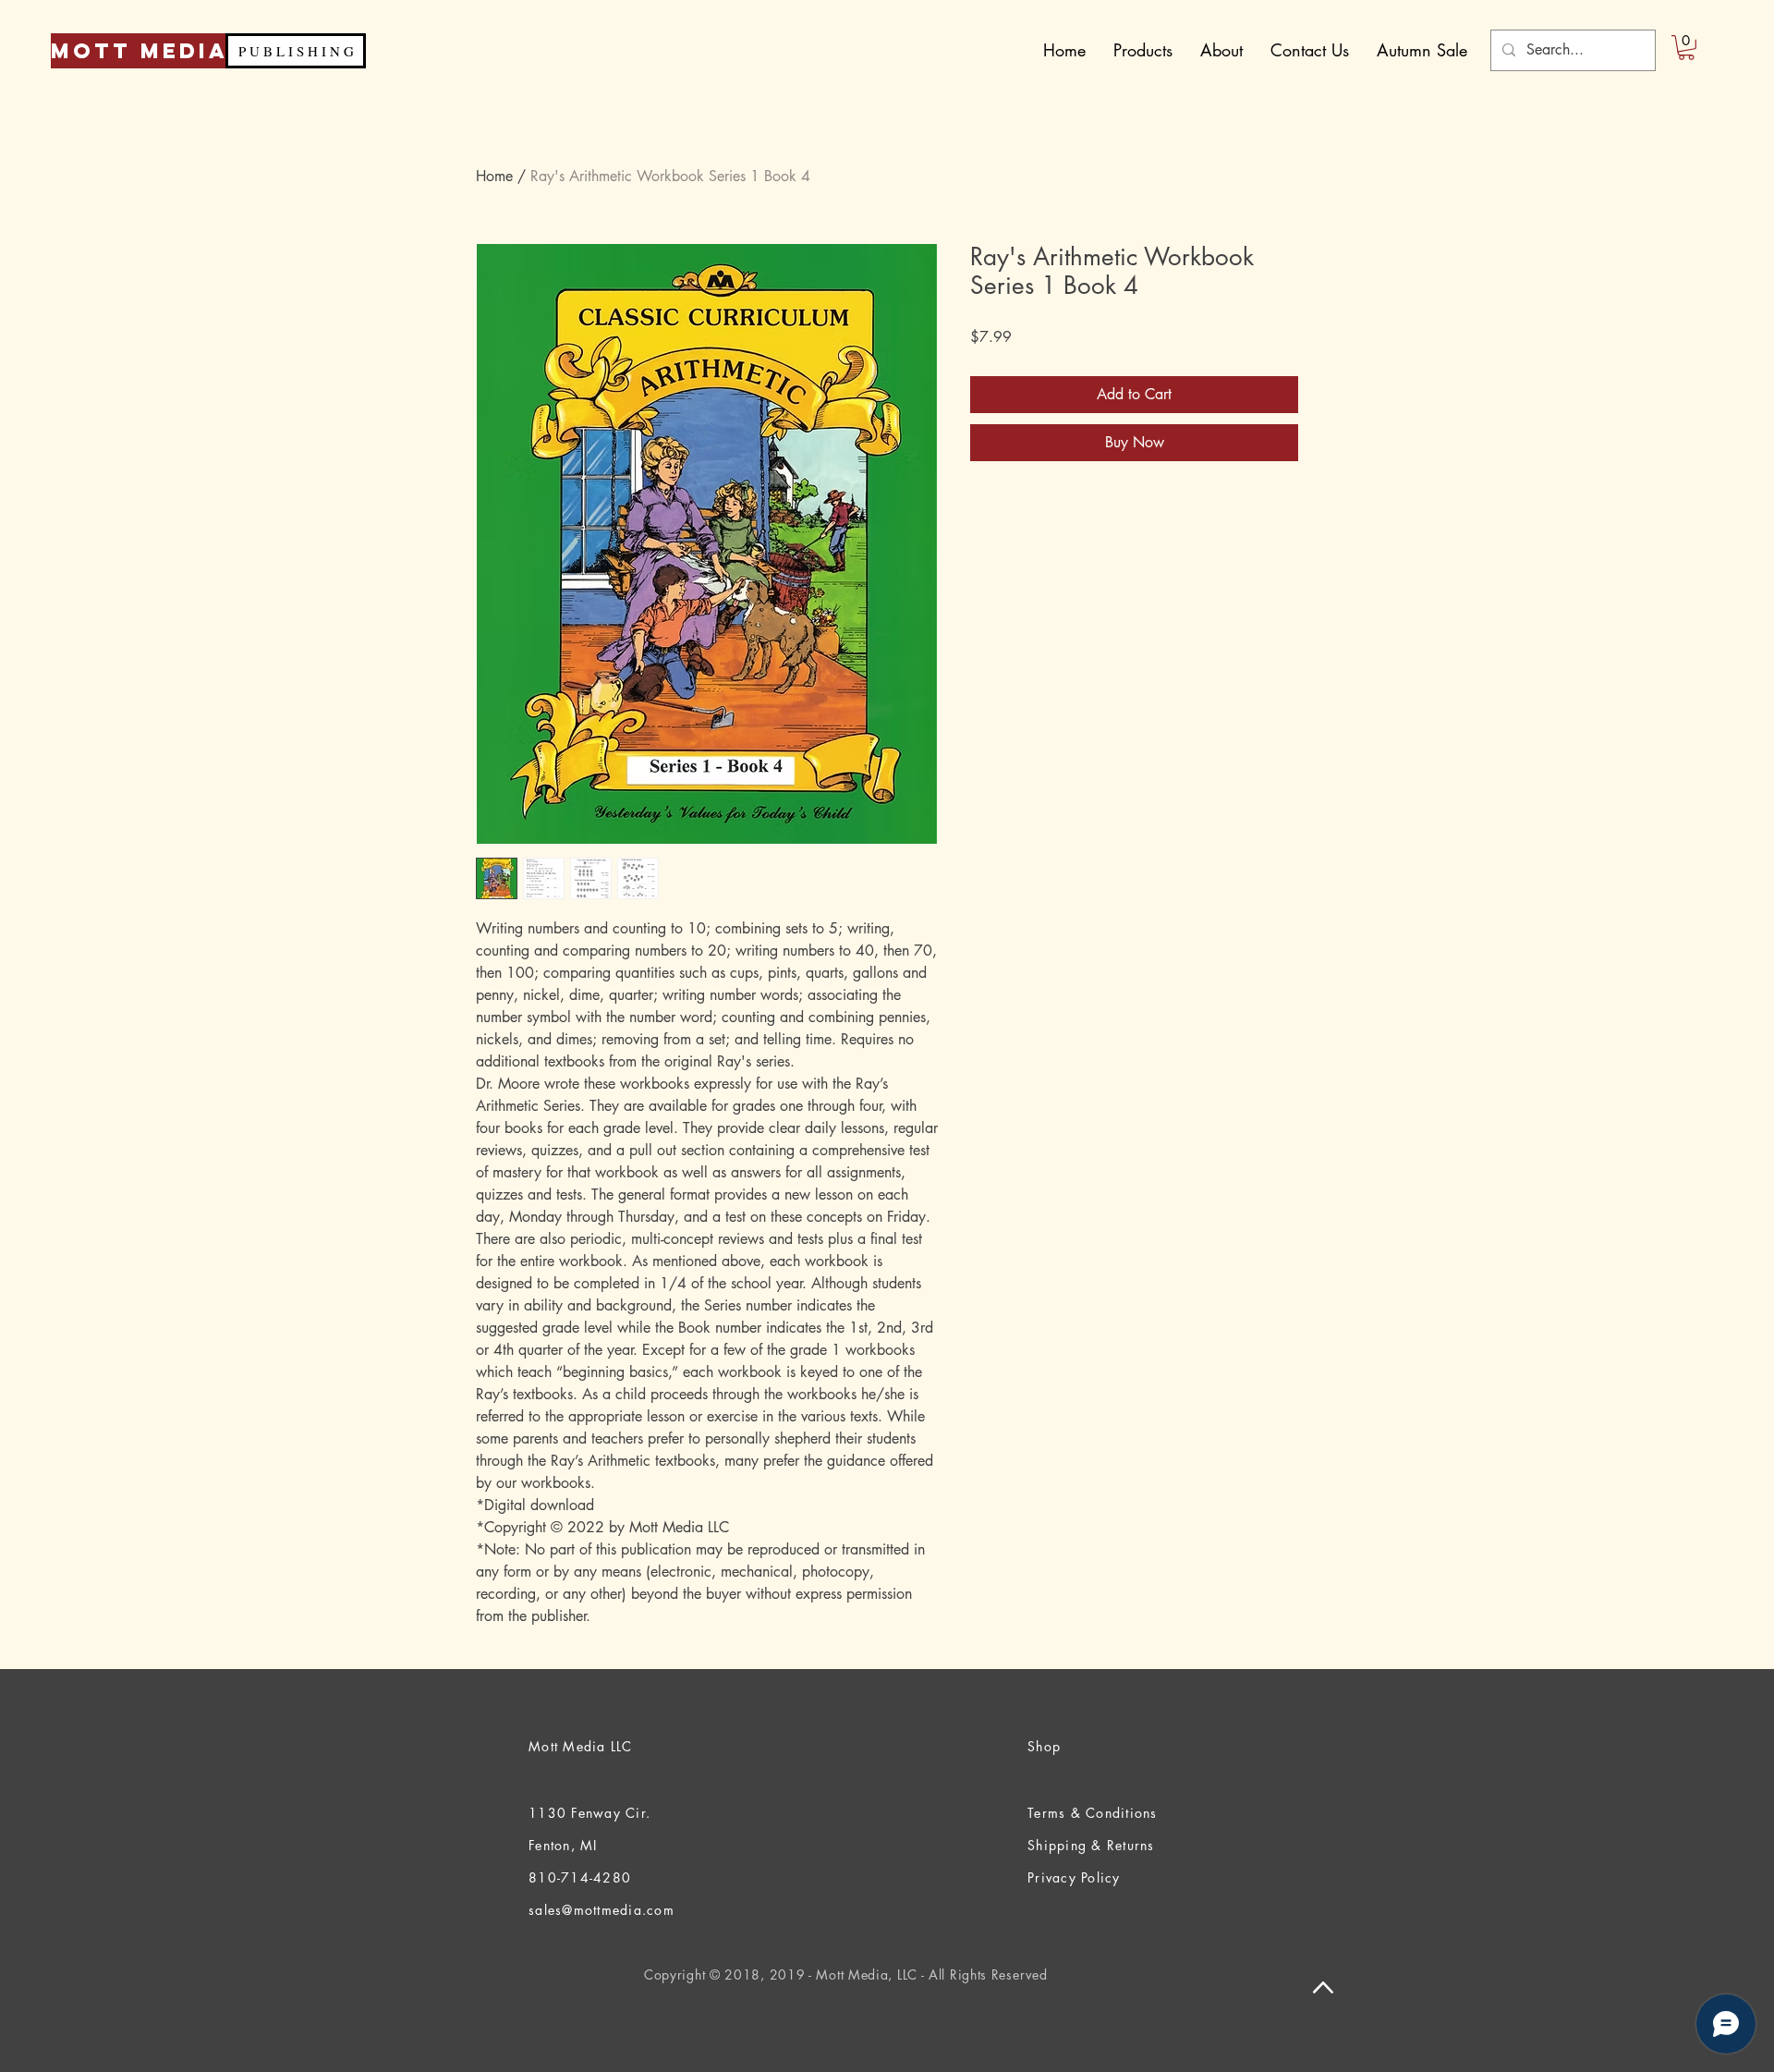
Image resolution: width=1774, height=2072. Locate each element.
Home (494, 176)
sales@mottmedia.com (601, 1910)
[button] (1686, 48)
